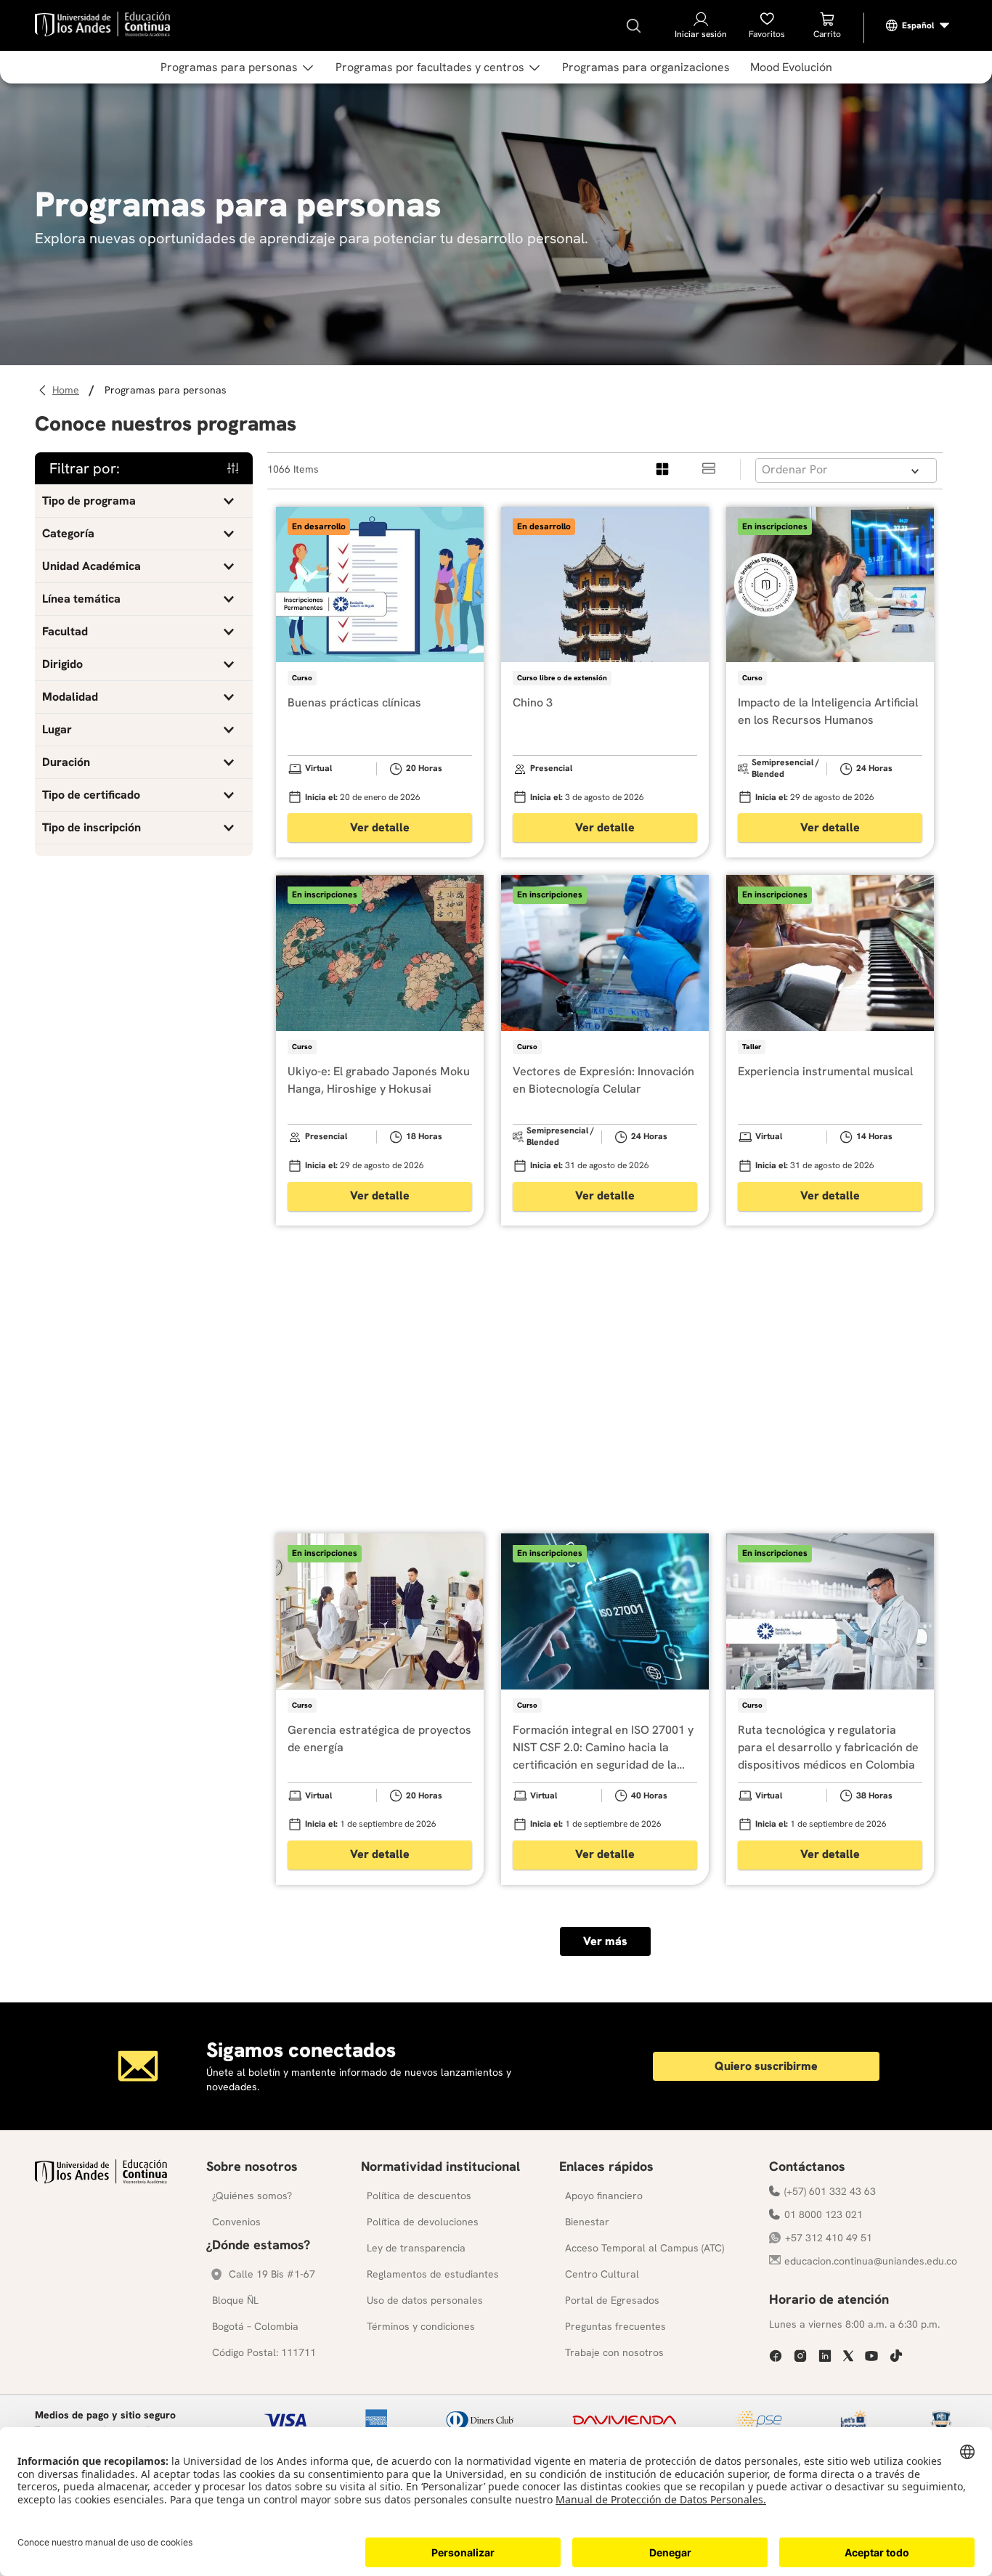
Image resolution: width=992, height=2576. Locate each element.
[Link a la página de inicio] (68, 390)
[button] (144, 501)
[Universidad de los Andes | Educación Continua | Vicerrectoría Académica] (101, 2180)
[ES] (918, 25)
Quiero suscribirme (766, 2066)
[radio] (663, 469)
